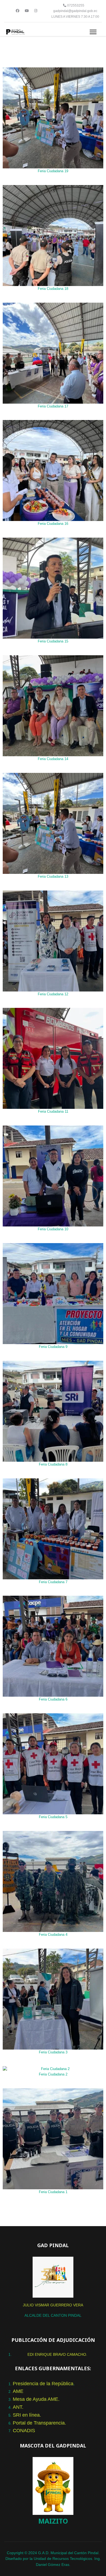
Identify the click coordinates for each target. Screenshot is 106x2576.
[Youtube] (27, 11)
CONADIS (24, 2431)
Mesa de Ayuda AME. (36, 2399)
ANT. (18, 2407)
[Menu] (93, 32)
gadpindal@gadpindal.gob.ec (75, 11)
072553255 (76, 5)
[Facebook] (18, 11)
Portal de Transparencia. (39, 2423)
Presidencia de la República (43, 2384)
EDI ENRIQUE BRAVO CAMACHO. (57, 2354)
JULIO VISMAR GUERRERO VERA (53, 2305)
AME (18, 2391)
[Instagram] (36, 11)
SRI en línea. (27, 2415)
